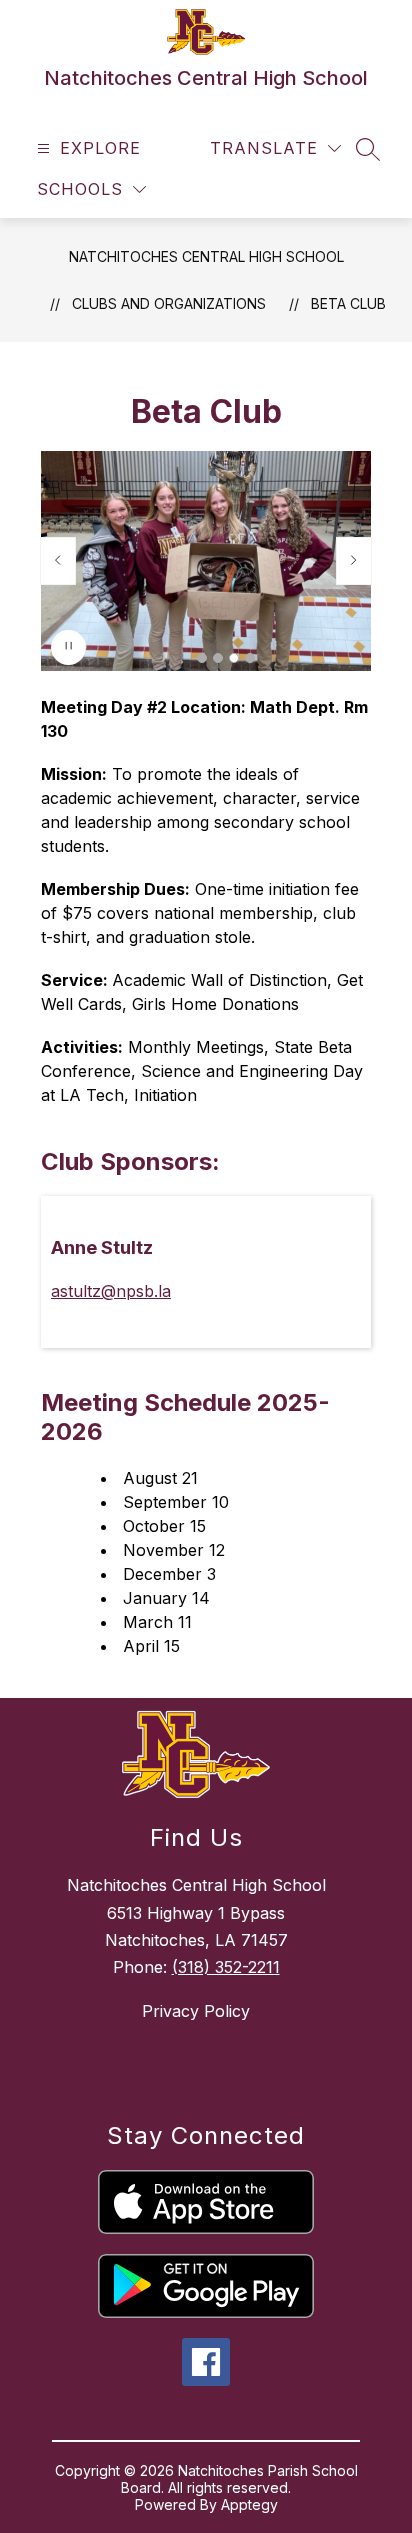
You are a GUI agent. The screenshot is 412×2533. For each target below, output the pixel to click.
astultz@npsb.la (111, 1291)
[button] (202, 658)
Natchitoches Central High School (206, 256)
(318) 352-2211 (226, 1967)
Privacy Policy (196, 2011)
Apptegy (249, 2504)
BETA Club (348, 303)
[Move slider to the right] (354, 561)
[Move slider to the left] (58, 561)
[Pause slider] (68, 647)
